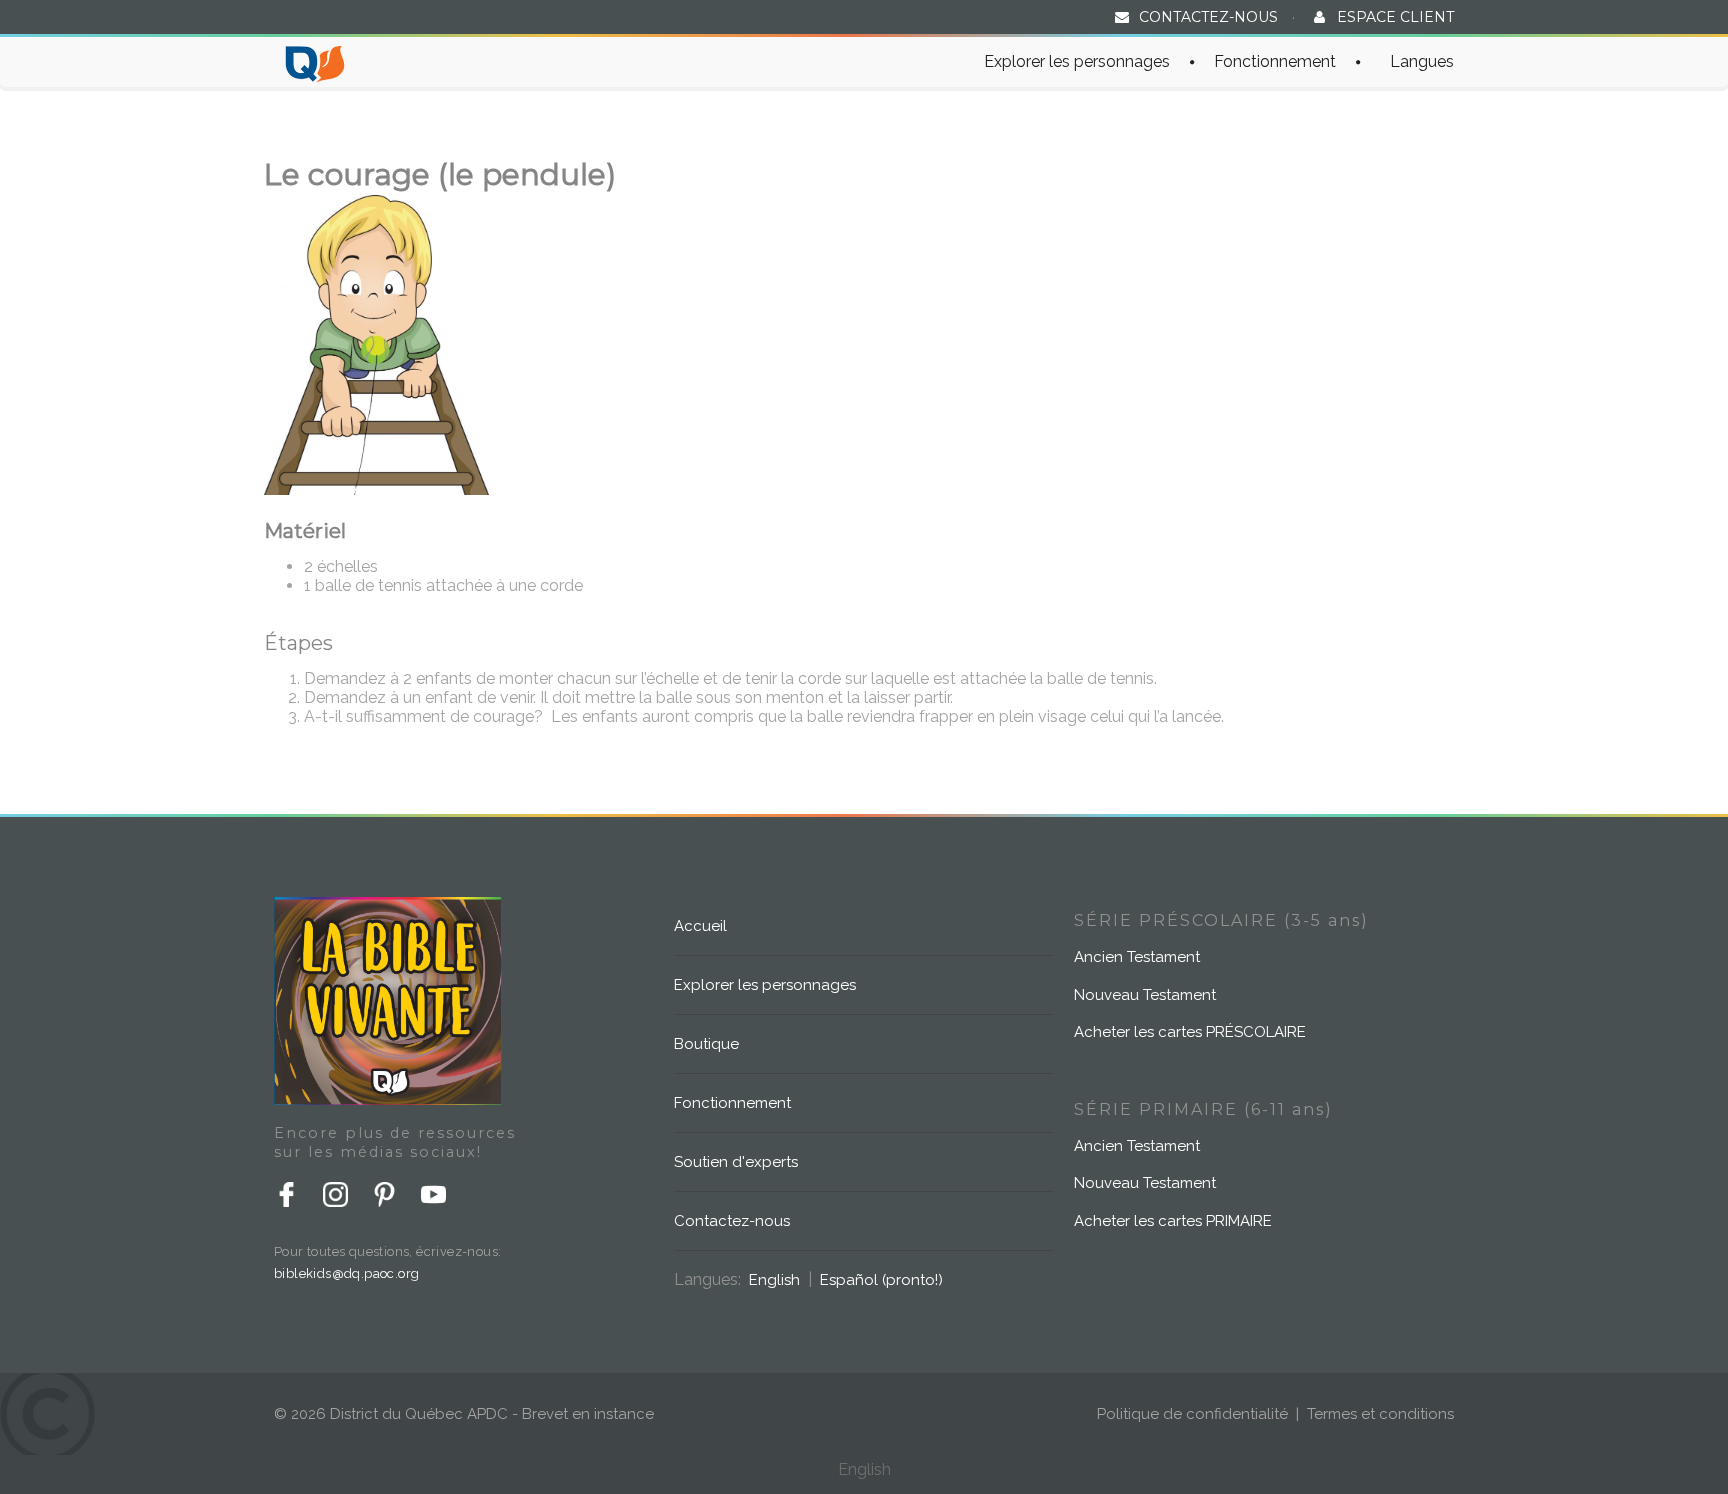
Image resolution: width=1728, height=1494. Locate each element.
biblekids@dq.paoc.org (346, 1273)
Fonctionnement (1275, 61)
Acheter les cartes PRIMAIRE (1173, 1221)
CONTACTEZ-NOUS (1208, 17)
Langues (1422, 61)
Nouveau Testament (1145, 995)
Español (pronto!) (881, 1280)
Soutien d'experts (736, 1162)
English (774, 1280)
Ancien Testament (1137, 957)
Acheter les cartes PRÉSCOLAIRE (1190, 1032)
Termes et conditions (1380, 1414)
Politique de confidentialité (1192, 1414)
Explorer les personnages (1077, 61)
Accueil (700, 926)
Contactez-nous (732, 1221)
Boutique (706, 1044)
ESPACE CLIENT (1395, 17)
